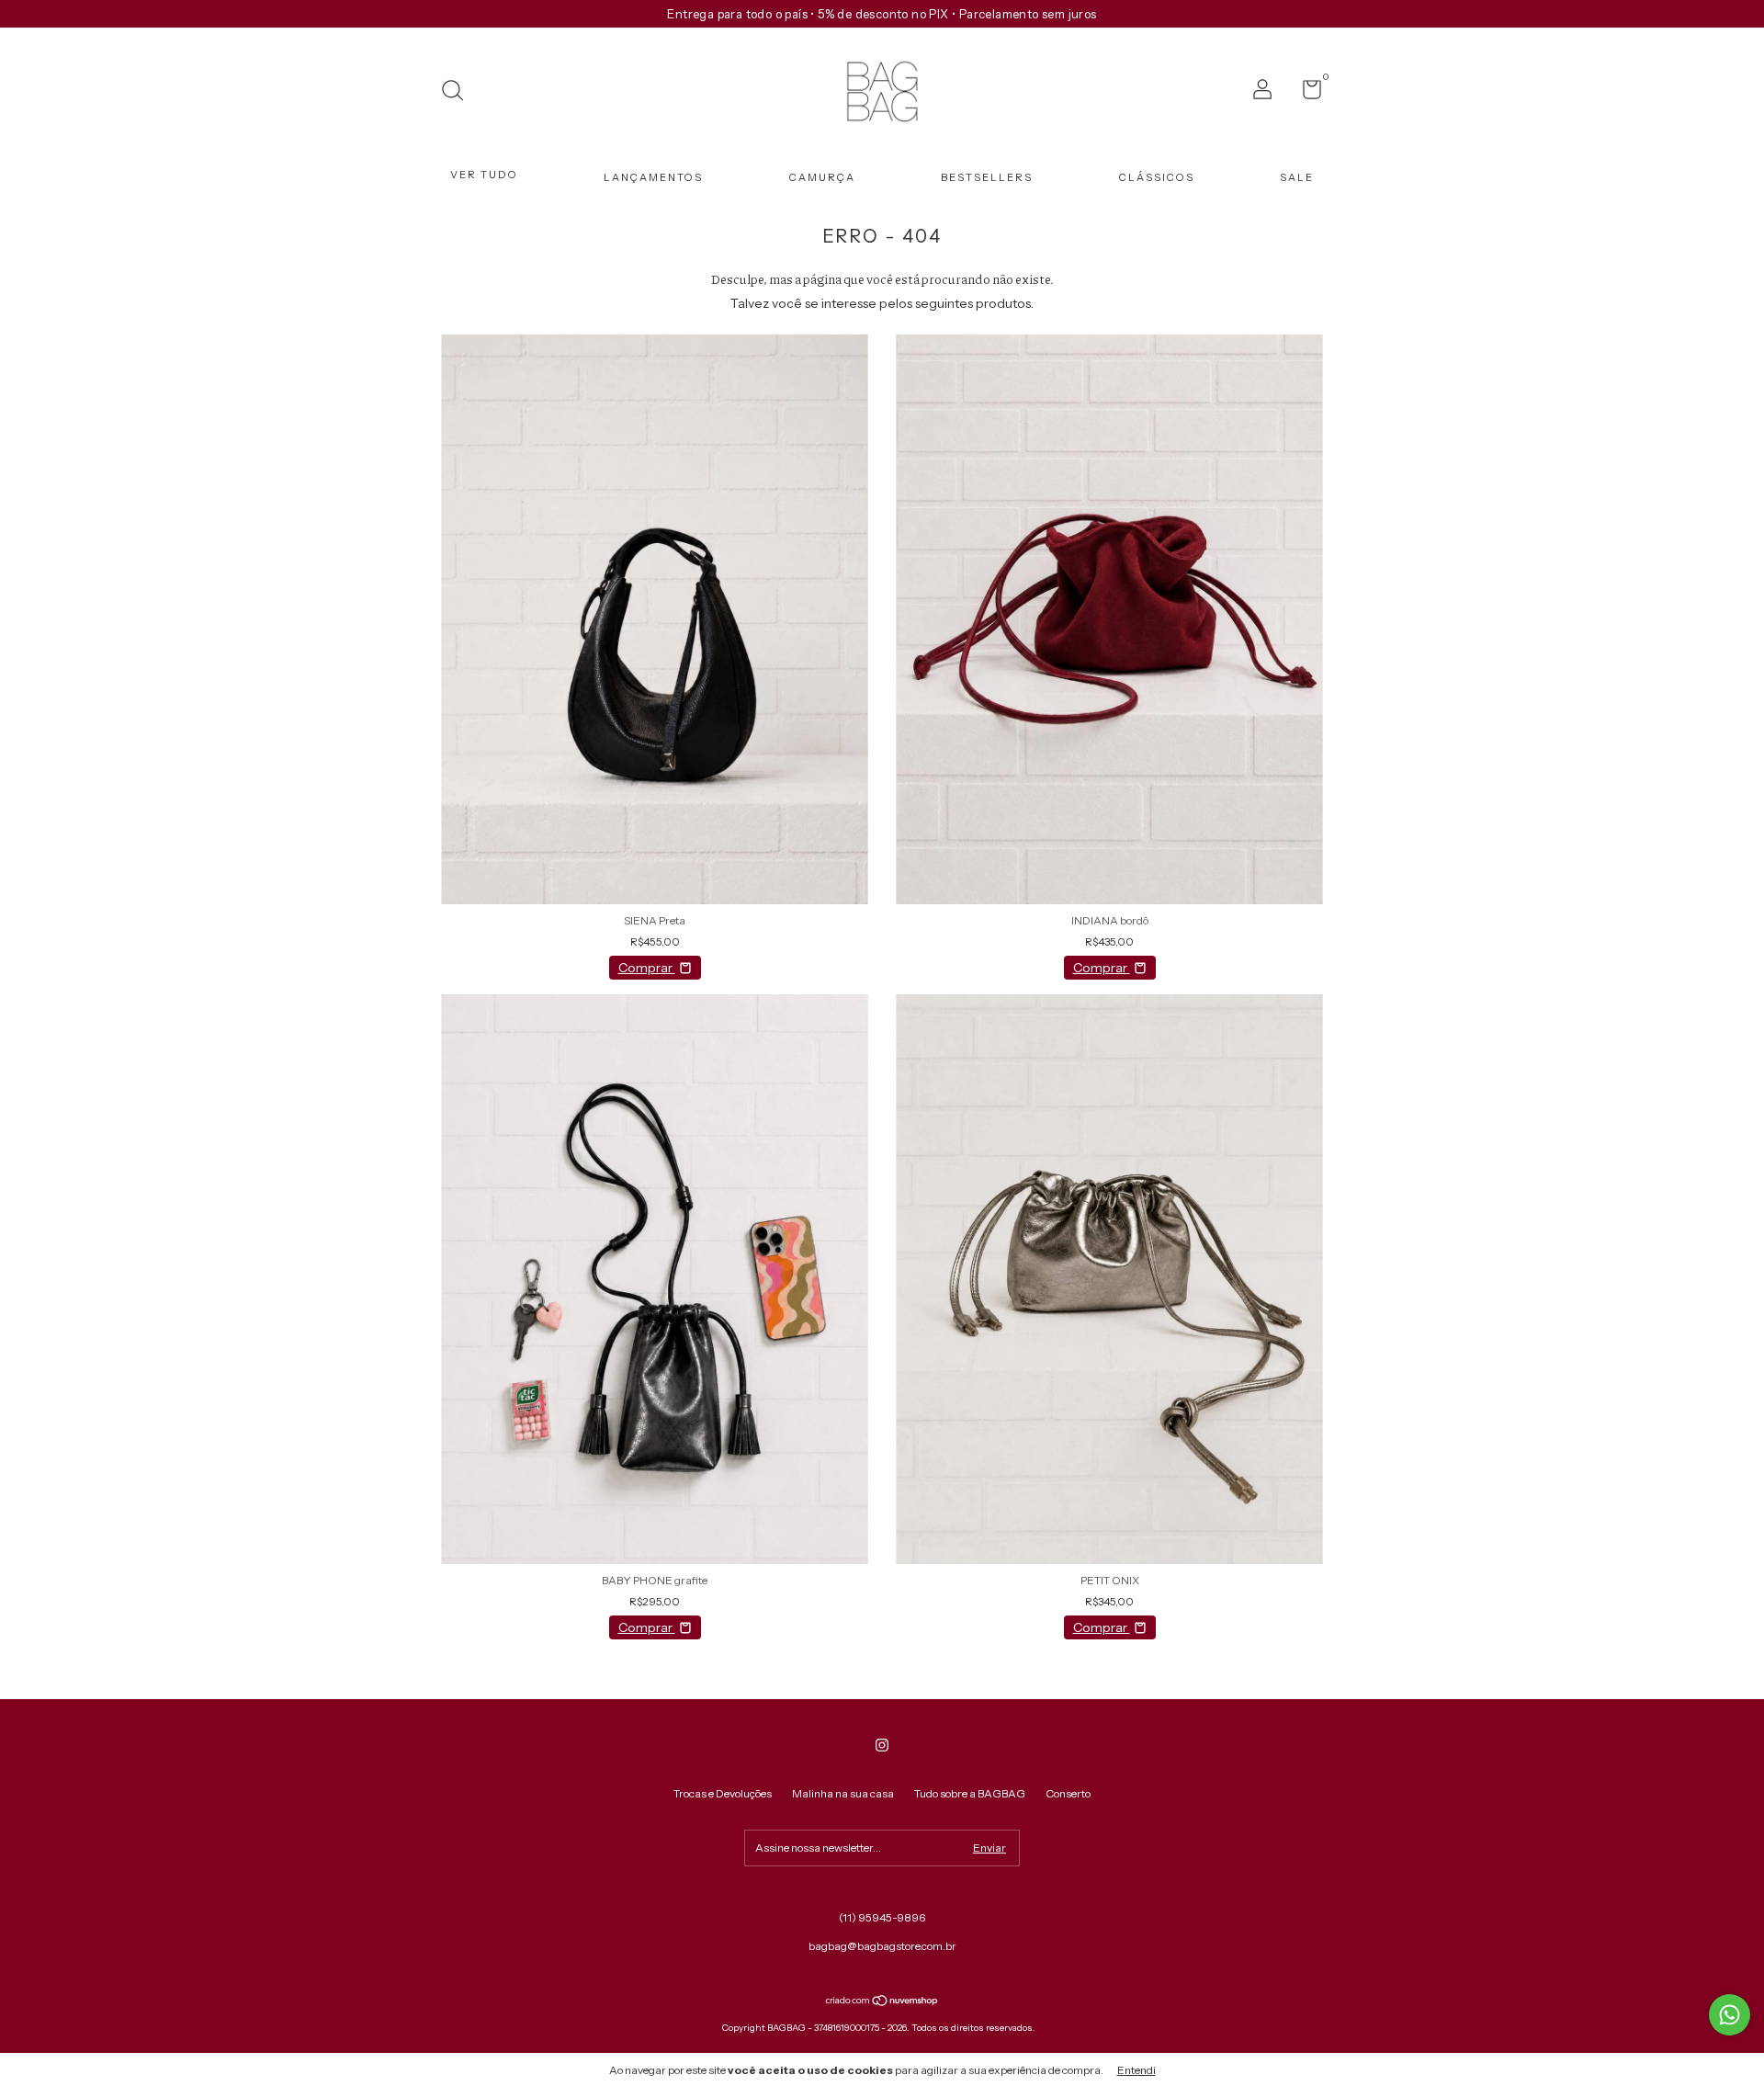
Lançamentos (653, 177)
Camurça (822, 177)
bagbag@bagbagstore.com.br (882, 1946)
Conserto (1068, 1793)
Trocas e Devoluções (723, 1793)
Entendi (1136, 2070)
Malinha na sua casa (843, 1793)
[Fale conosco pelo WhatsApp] (1730, 2015)
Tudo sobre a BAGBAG (970, 1793)
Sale (1297, 177)
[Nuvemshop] (882, 2002)
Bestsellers (987, 177)
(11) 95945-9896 (882, 1917)
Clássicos (1157, 177)
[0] (1305, 93)
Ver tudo (484, 175)
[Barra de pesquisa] (459, 92)
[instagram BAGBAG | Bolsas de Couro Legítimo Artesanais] (882, 1745)
